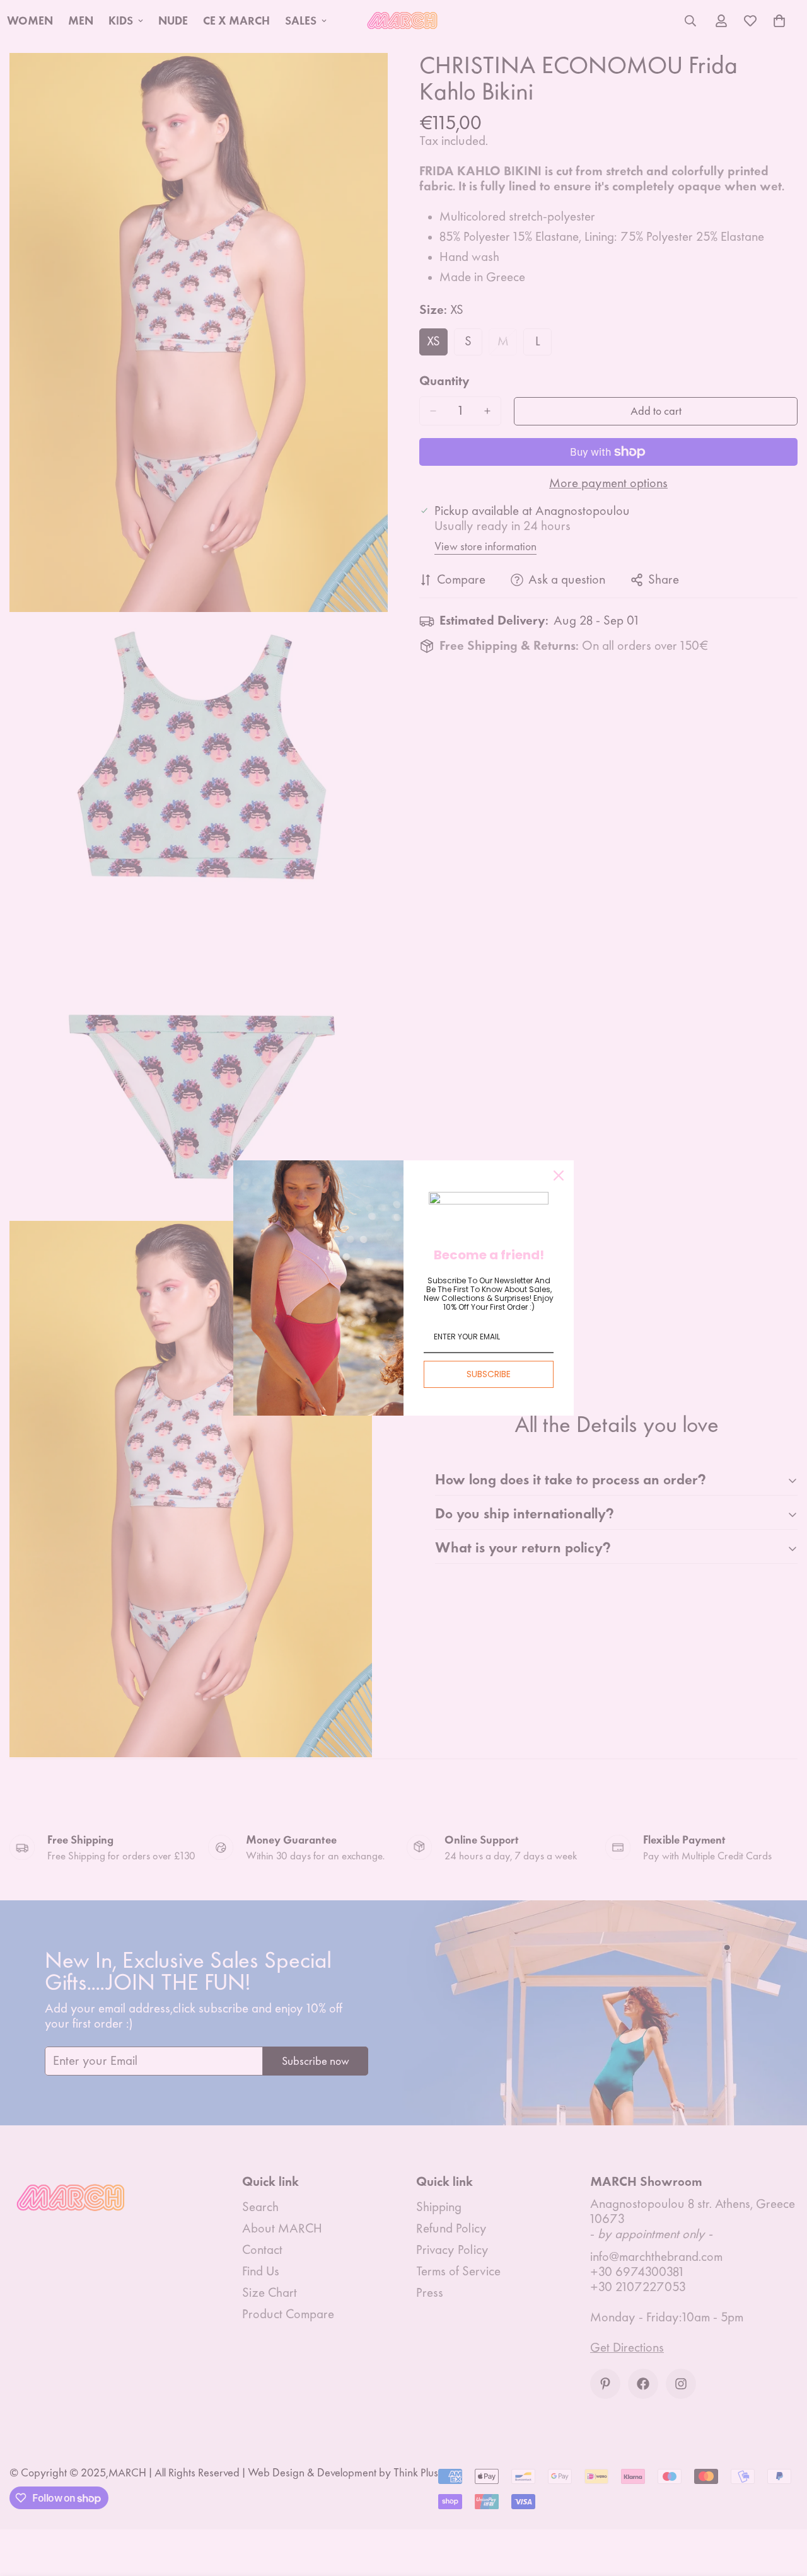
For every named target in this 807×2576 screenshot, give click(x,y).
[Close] (559, 1175)
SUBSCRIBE (489, 1374)
